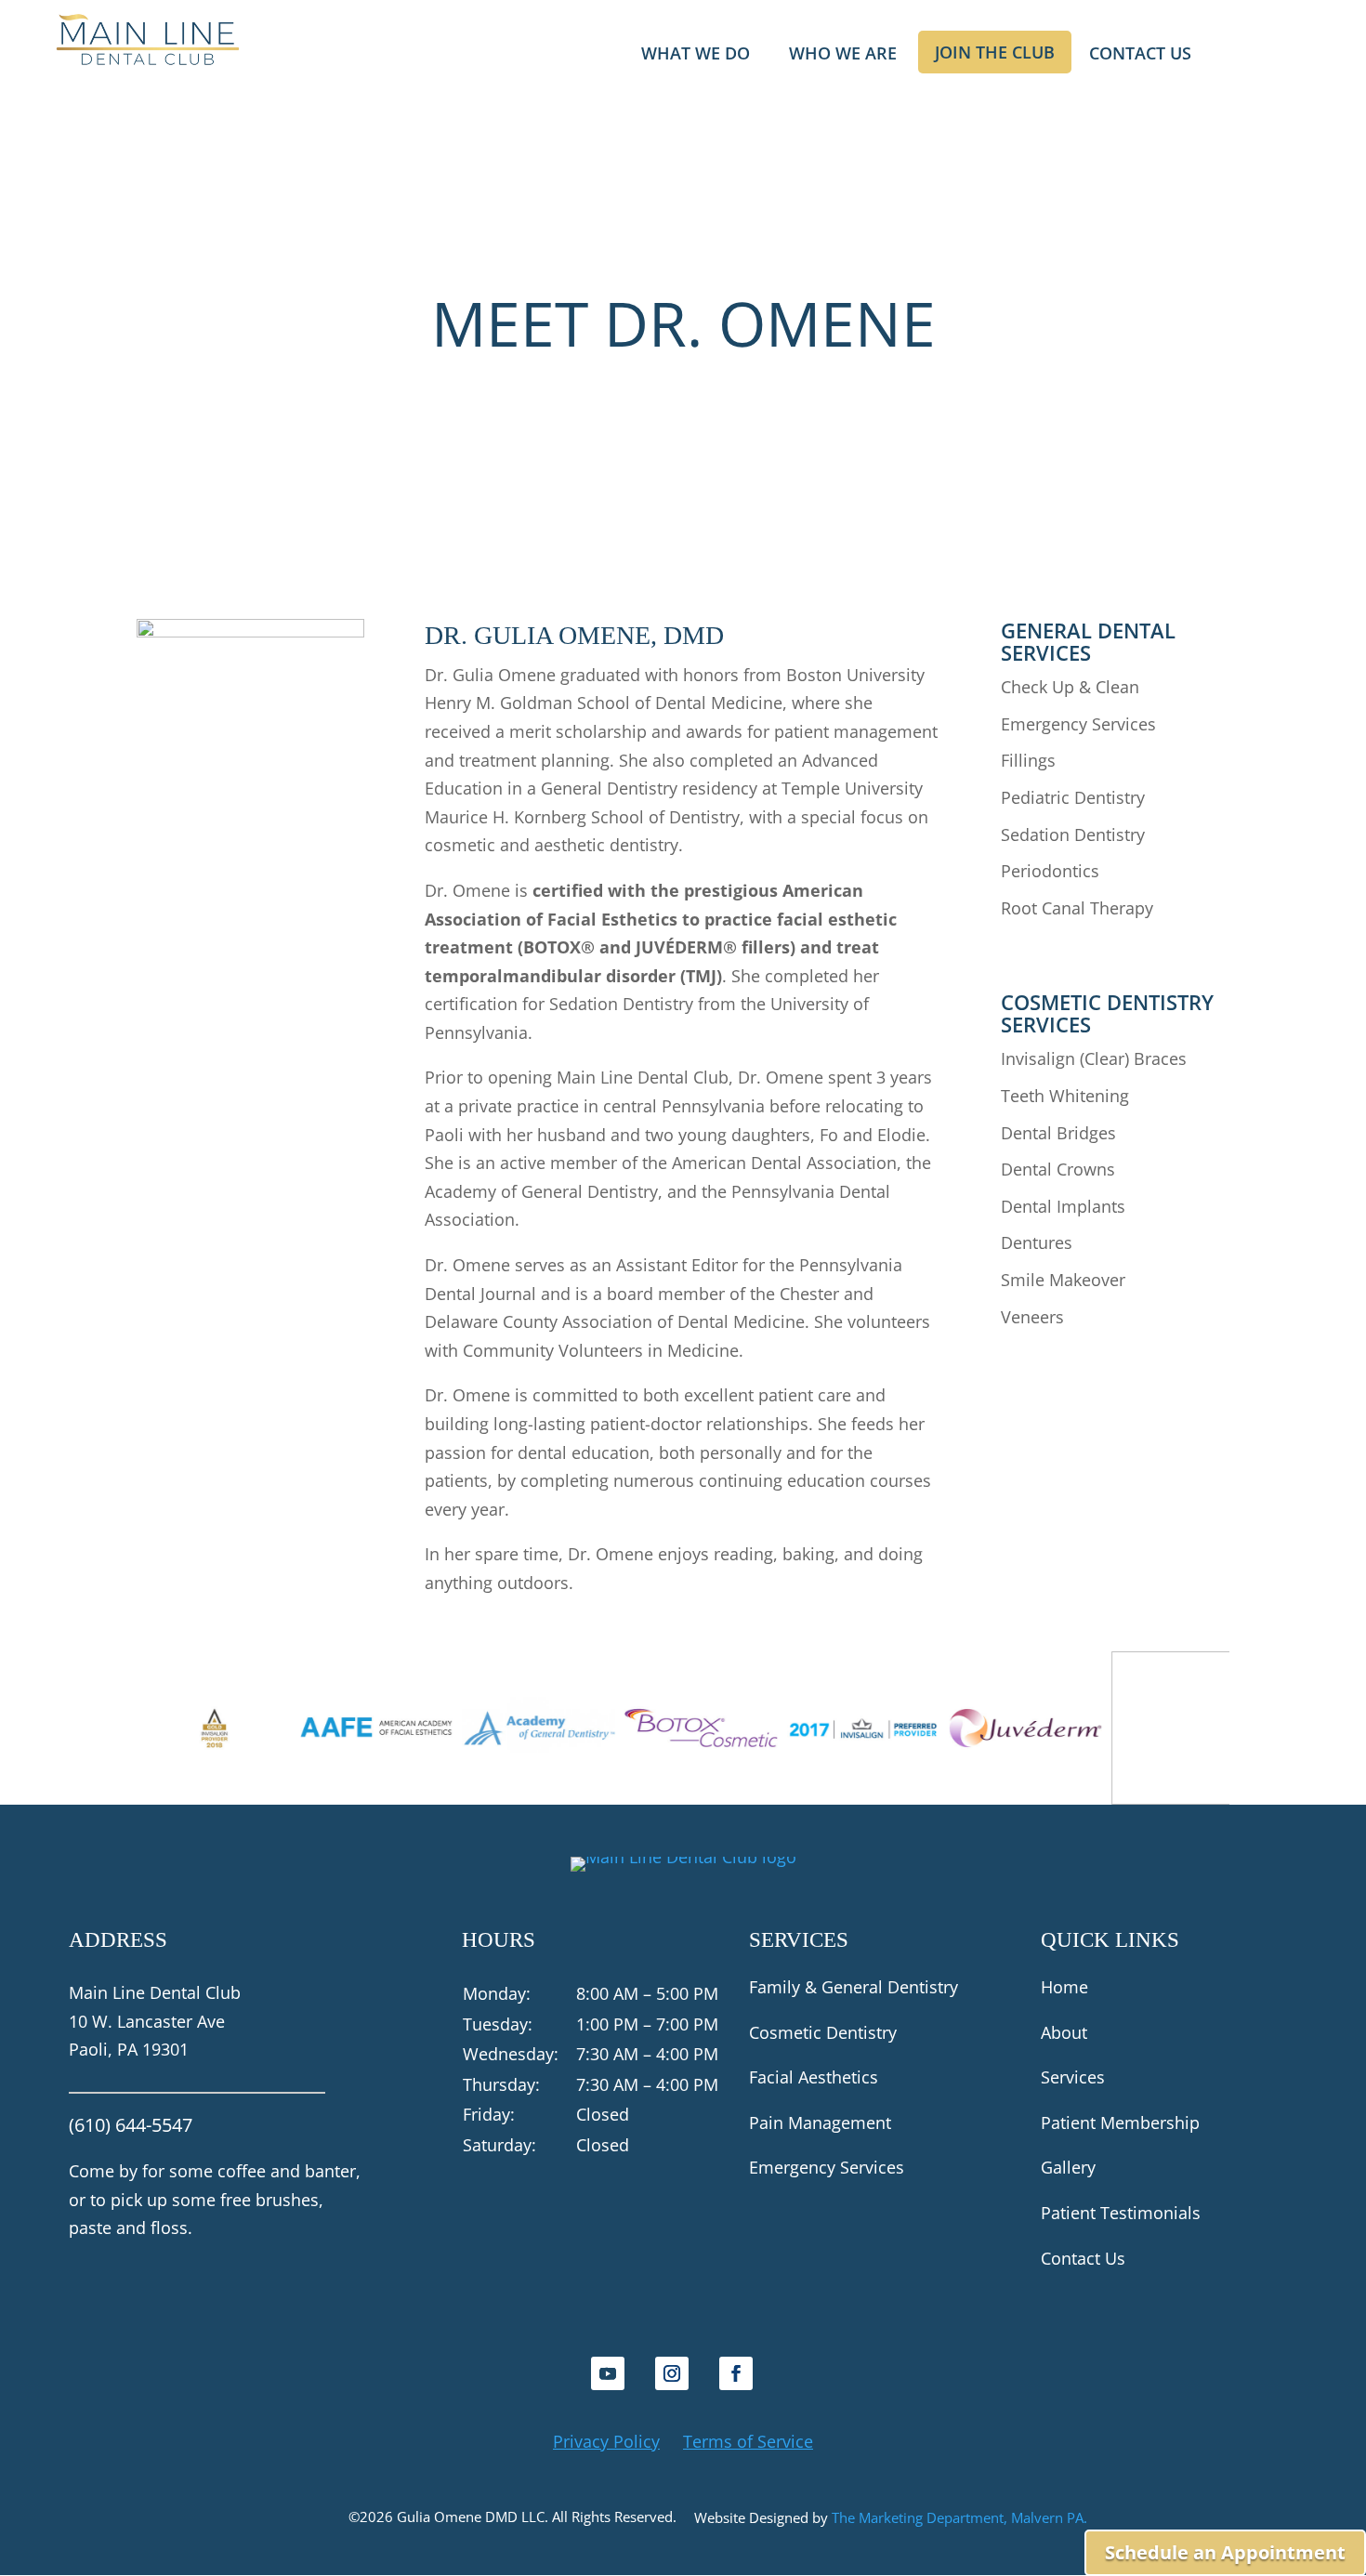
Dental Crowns (1058, 1169)
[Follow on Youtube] (608, 2373)
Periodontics (1050, 871)
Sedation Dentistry (1073, 835)
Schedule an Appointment (1225, 2552)
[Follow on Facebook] (736, 2373)
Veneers (1032, 1317)
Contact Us (1140, 55)
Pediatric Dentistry (1073, 797)
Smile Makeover (1063, 1280)
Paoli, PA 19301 (129, 2049)
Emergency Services (1078, 724)
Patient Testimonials (1121, 2213)
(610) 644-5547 (131, 2125)
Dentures (1037, 1242)
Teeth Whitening (1065, 1096)
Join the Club (995, 52)
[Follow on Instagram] (672, 2373)
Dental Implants (1063, 1206)
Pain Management (820, 2123)
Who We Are (843, 55)
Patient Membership (1120, 2123)
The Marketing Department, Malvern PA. (959, 2517)
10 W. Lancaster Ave (147, 2021)
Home (1064, 1987)
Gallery (1068, 2167)
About (1064, 2032)
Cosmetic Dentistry (823, 2032)
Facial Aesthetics (814, 2077)
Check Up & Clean (1070, 687)
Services (1073, 2077)
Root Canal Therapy (1077, 908)
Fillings (1028, 760)
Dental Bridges (1058, 1133)
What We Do (696, 55)
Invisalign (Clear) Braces (1094, 1058)
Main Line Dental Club (155, 1992)
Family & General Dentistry (854, 1987)
